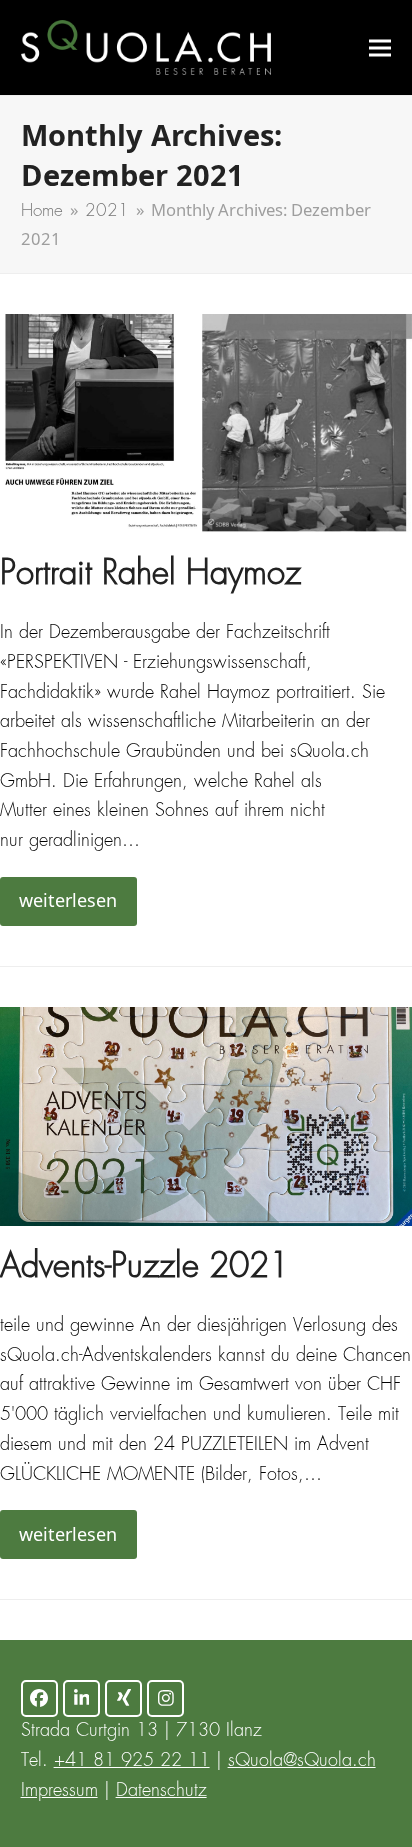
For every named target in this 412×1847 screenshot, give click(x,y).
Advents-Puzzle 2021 (144, 1268)
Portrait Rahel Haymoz (150, 575)
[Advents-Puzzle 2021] (206, 1116)
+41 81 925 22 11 (132, 1761)
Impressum (59, 1791)
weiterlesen (68, 900)
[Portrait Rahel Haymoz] (206, 423)
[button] (380, 47)
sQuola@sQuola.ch (302, 1761)
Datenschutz (161, 1791)
